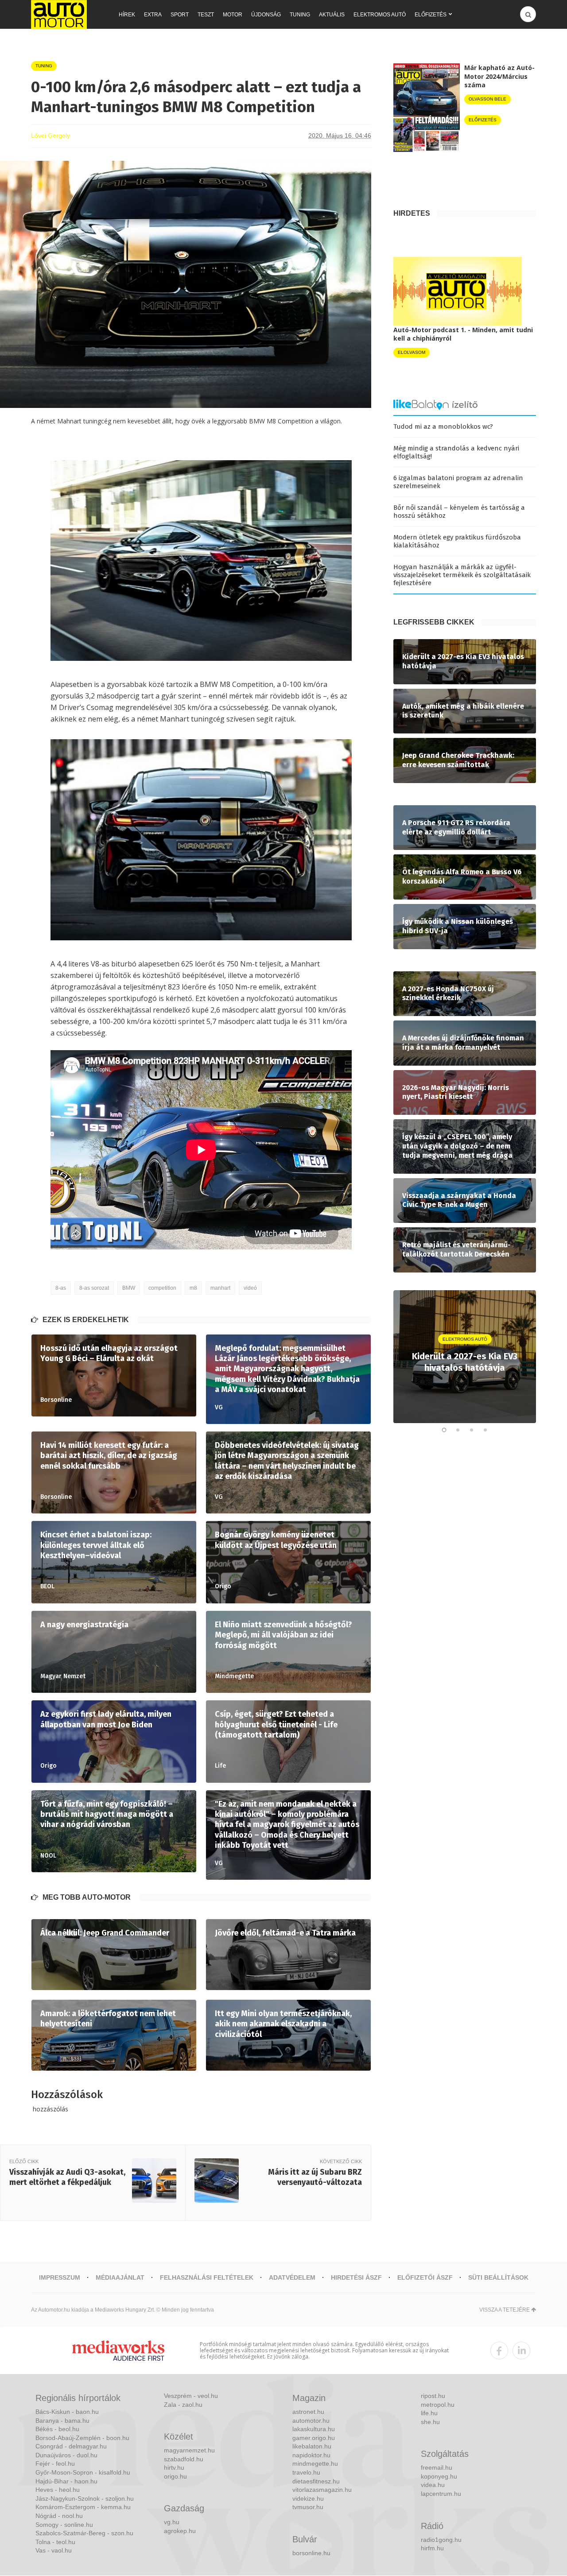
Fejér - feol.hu (55, 2463)
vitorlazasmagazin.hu (322, 2490)
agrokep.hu (180, 2531)
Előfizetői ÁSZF (425, 2277)
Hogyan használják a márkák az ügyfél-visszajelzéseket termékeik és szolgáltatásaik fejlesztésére (462, 575)
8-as (61, 1288)
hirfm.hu (432, 2548)
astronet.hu (308, 2412)
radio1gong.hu (441, 2540)
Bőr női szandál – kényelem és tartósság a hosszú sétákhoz (459, 512)
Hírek (127, 15)
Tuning (300, 15)
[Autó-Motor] (59, 14)
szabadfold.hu (184, 2459)
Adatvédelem (292, 2277)
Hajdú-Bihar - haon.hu (66, 2481)
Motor (233, 15)
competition (162, 1288)
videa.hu (433, 2485)
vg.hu (172, 2522)
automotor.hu (311, 2421)
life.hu (429, 2413)
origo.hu (175, 2476)
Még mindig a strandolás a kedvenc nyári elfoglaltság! (456, 452)
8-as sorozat (94, 1288)
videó (250, 1288)
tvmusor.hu (308, 2507)
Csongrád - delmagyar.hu (71, 2446)
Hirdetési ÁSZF (356, 2277)
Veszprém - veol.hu (191, 2396)
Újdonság (266, 15)
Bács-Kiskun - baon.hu (67, 2412)
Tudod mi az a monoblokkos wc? (443, 427)
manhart (220, 1288)
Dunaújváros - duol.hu (66, 2455)
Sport (180, 15)
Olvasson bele (487, 99)
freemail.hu (437, 2467)
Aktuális (332, 15)
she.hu (430, 2422)
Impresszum (60, 2277)
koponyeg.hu (439, 2476)
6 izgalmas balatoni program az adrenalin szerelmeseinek (458, 482)
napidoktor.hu (311, 2455)
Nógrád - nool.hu (59, 2516)
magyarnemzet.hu (189, 2450)
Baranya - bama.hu (62, 2421)
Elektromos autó (380, 15)
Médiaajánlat (120, 2277)
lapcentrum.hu (441, 2494)
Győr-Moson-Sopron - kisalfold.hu (83, 2472)
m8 (193, 1288)
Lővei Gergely (50, 136)
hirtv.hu (174, 2467)
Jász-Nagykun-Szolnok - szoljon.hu (85, 2498)
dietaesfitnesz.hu (316, 2481)
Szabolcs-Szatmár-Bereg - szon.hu (84, 2533)
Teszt (206, 15)
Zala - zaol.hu (183, 2405)
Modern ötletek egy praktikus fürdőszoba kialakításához (457, 541)
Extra (153, 15)
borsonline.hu (311, 2553)
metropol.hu (438, 2405)
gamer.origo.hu (314, 2438)
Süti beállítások (498, 2277)
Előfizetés (431, 15)
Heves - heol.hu (58, 2490)
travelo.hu (306, 2472)
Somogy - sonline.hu (64, 2525)
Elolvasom (412, 352)
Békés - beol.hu (57, 2429)
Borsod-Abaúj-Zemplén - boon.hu (82, 2438)
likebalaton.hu (312, 2446)
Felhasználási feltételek (207, 2277)
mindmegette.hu (315, 2463)
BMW (129, 1288)
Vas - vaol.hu (54, 2550)
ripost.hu (433, 2396)
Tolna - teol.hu (55, 2542)
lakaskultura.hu (314, 2429)
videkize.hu (308, 2498)
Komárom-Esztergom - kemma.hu (83, 2507)
